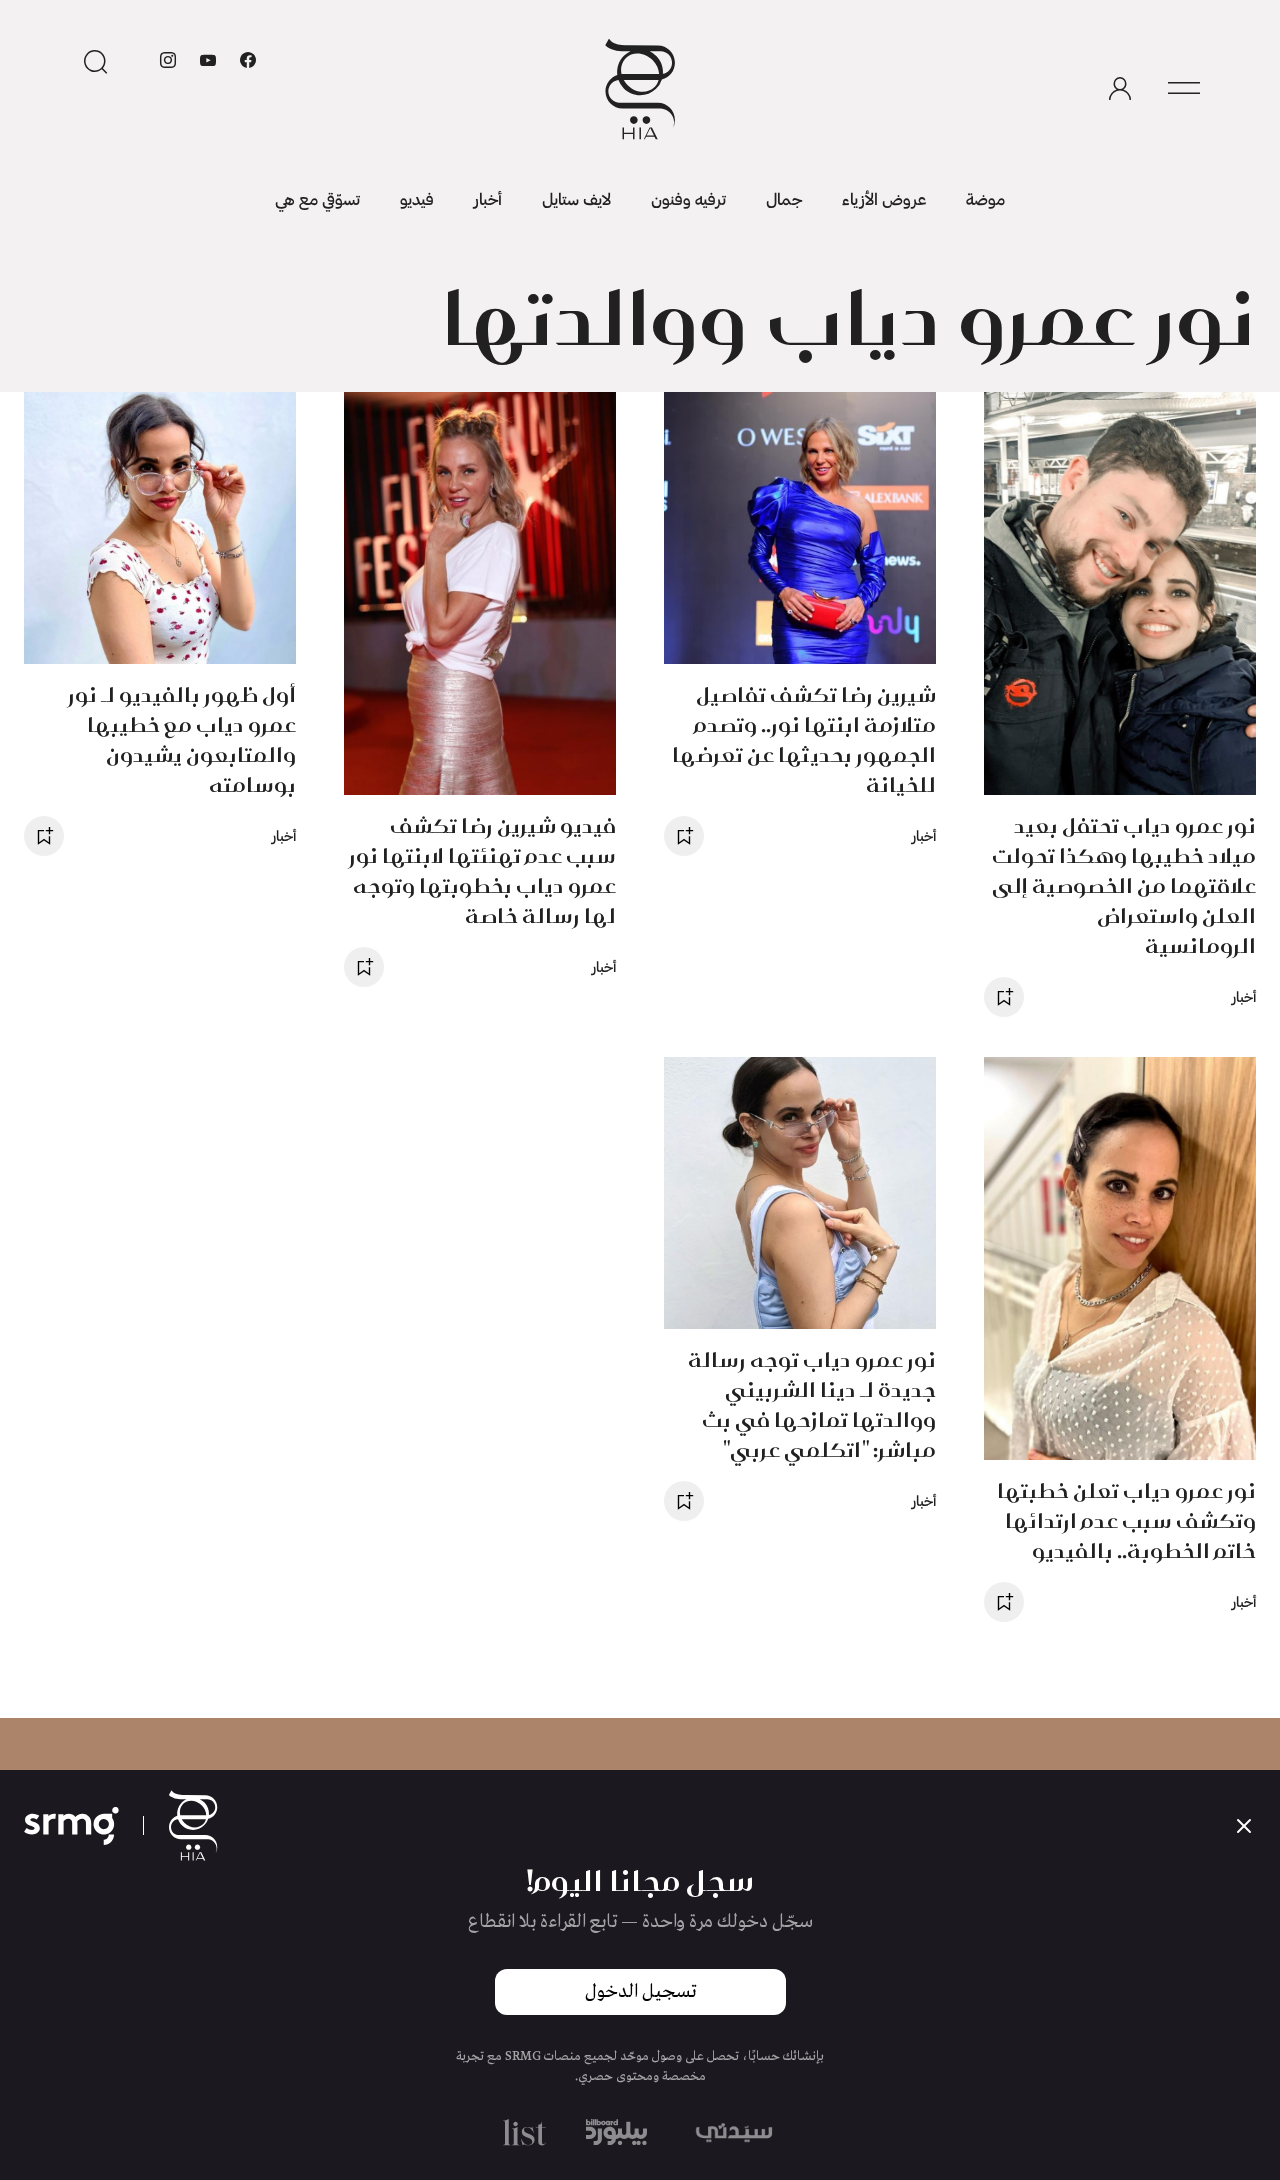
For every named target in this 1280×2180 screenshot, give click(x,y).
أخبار (488, 198)
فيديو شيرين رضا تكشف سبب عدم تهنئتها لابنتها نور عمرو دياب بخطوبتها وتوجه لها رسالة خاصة (482, 870)
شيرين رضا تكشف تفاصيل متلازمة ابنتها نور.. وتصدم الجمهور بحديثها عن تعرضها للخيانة (804, 739)
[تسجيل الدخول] (1120, 89)
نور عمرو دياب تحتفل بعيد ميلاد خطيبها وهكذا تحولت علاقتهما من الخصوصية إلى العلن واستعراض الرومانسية (1124, 885)
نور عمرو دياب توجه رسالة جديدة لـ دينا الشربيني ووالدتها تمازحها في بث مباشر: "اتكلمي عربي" (812, 1404)
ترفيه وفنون (688, 198)
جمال (784, 198)
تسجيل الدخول (640, 1992)
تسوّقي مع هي (317, 198)
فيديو (417, 198)
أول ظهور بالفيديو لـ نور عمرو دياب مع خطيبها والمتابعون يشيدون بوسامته (182, 739)
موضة (985, 198)
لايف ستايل (576, 198)
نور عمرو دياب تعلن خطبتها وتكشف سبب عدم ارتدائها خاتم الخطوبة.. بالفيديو (1126, 1520)
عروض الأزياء (884, 198)
